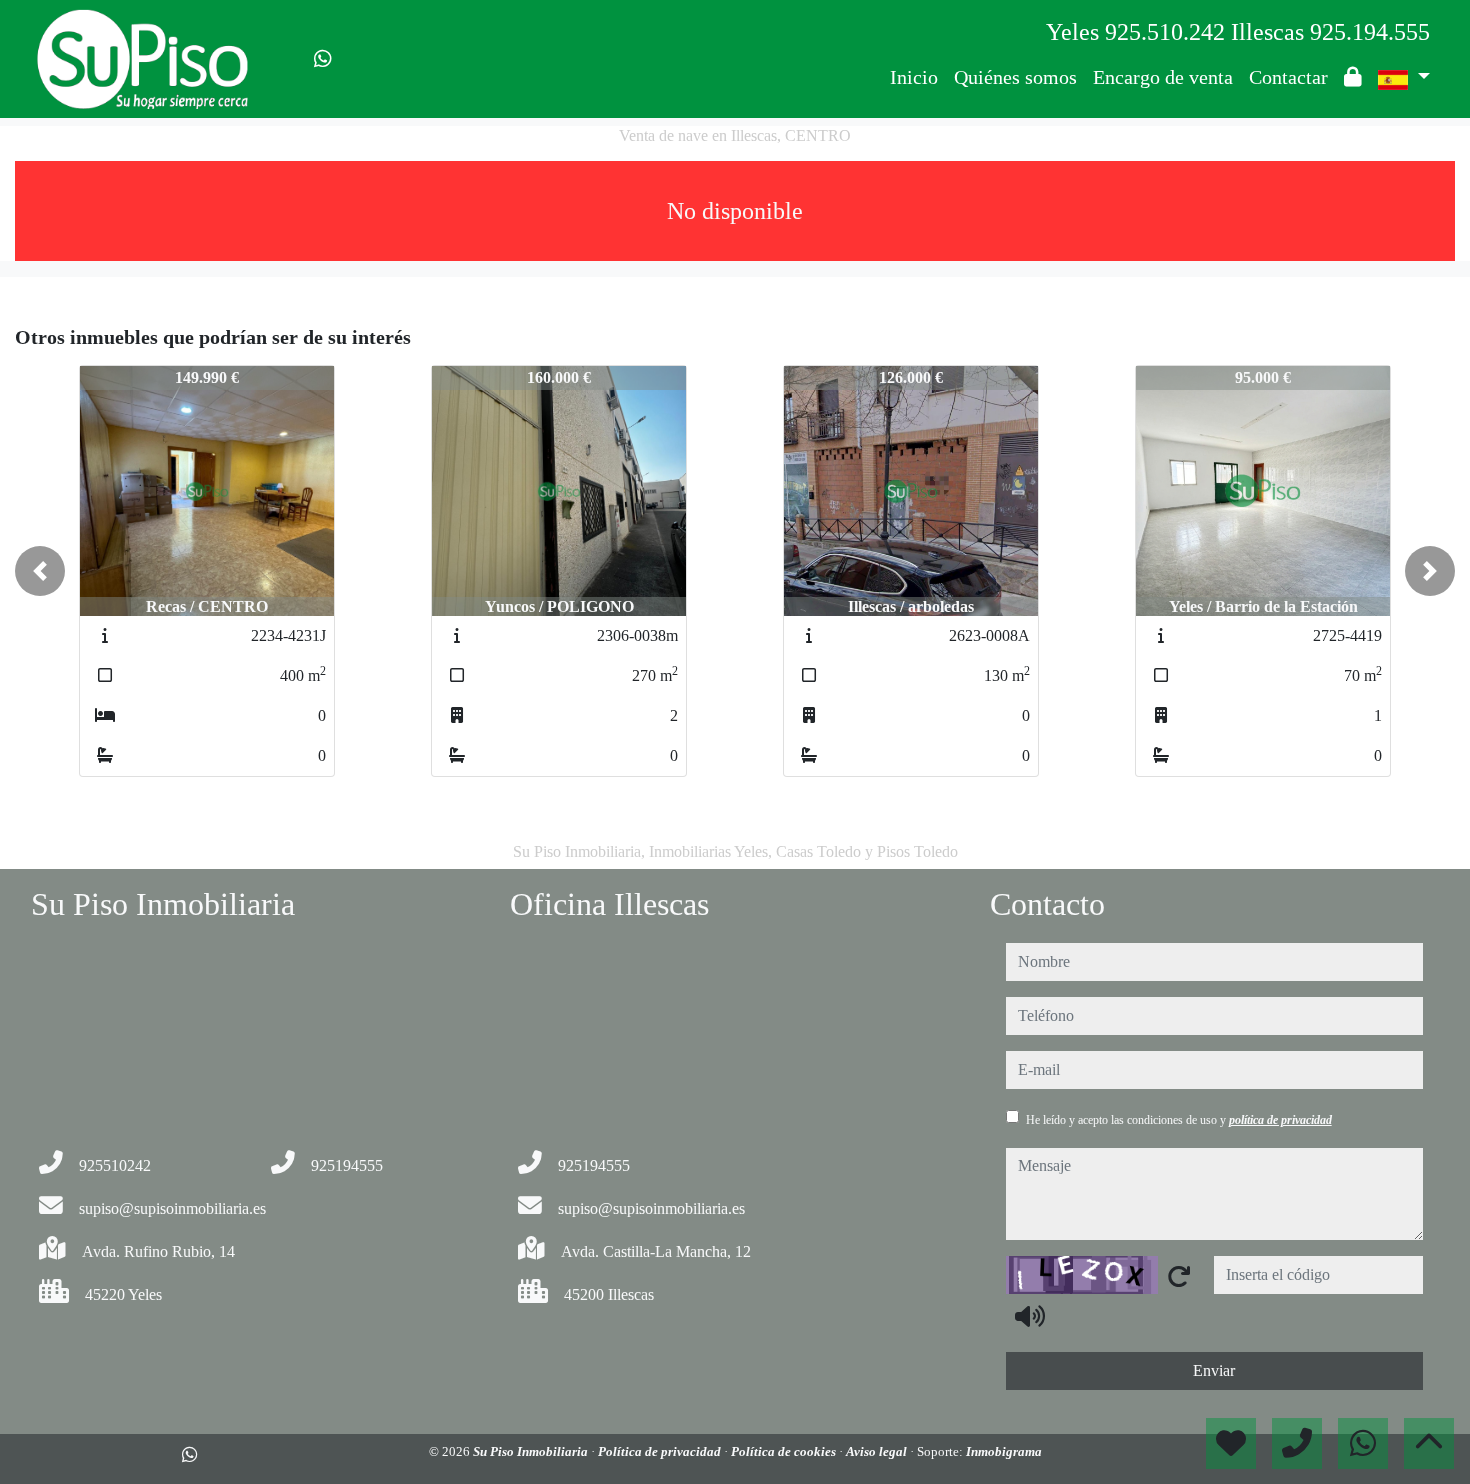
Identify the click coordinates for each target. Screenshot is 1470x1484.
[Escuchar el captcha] (1030, 1316)
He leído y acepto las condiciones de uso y (1179, 1120)
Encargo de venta (1163, 77)
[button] (40, 571)
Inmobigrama (1004, 1451)
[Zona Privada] (1353, 77)
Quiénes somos (1015, 77)
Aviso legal (878, 1451)
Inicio (914, 77)
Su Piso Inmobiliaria (532, 1451)
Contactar (1288, 77)
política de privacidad (1280, 1120)
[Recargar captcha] (1179, 1276)
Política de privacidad (661, 1451)
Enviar (1214, 1370)
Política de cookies (785, 1451)
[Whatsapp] (323, 59)
